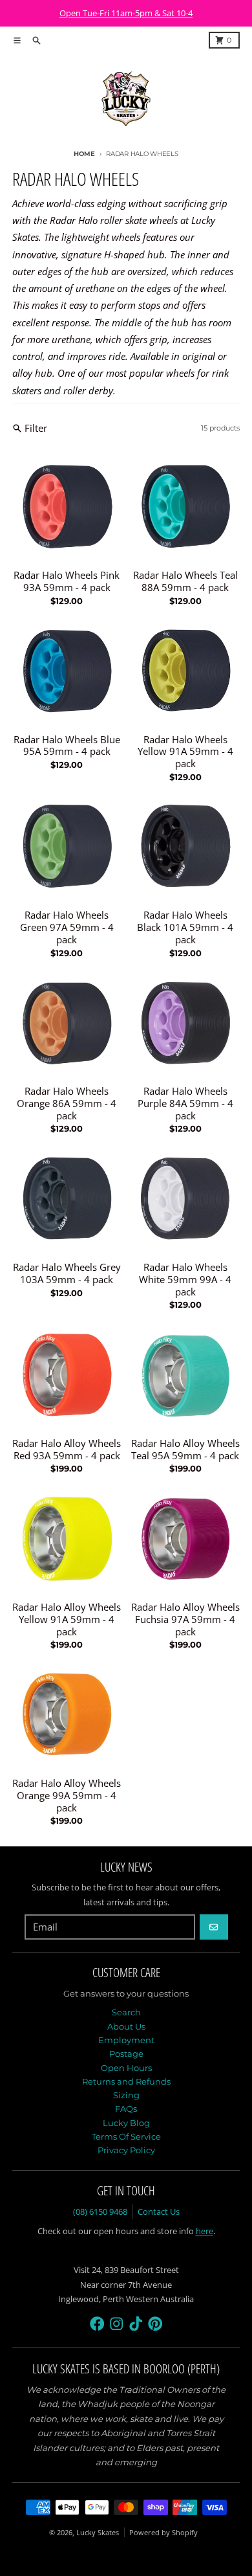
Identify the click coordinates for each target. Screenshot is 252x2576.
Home (84, 154)
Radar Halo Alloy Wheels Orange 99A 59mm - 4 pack (67, 1795)
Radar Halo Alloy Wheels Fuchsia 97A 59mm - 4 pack (185, 1619)
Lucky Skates (98, 2532)
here (205, 2231)
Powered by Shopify (163, 2532)
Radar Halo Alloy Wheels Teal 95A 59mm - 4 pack (185, 1450)
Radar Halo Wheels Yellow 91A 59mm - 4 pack (185, 752)
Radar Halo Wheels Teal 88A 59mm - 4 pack (185, 581)
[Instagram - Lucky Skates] (117, 2324)
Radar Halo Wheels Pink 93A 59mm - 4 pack (67, 581)
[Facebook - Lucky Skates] (97, 2324)
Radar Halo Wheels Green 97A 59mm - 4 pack (67, 927)
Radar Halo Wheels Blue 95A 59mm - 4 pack (67, 746)
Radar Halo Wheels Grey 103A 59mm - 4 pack (67, 1273)
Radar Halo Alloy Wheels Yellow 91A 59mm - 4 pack (67, 1619)
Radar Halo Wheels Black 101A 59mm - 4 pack (185, 927)
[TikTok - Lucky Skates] (136, 2324)
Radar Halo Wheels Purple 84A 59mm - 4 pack (185, 1103)
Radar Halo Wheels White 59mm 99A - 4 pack (185, 1279)
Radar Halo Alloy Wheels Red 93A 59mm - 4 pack (67, 1450)
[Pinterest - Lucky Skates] (155, 2324)
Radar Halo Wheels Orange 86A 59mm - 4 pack (67, 1103)
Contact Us (159, 2212)
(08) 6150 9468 (100, 2212)
